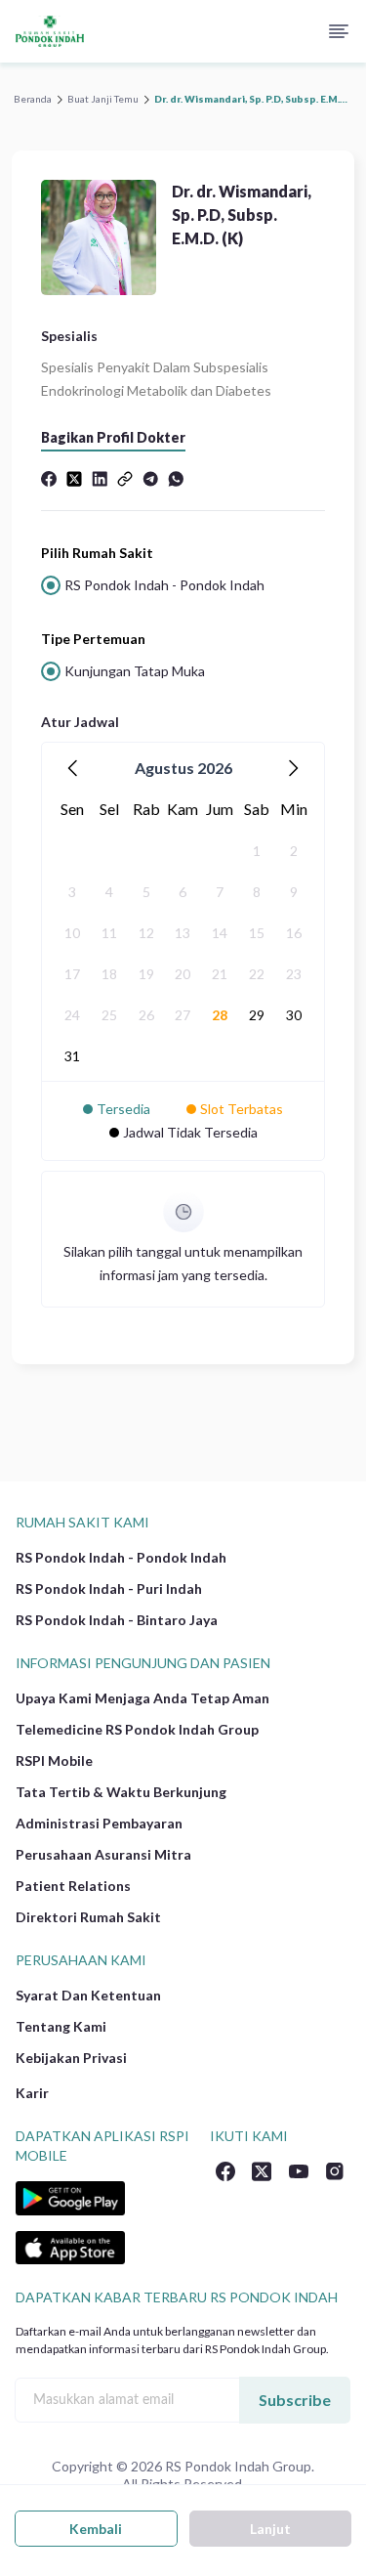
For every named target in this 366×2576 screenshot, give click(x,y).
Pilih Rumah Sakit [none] (97, 553)
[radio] (183, 585)
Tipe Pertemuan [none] (93, 639)
